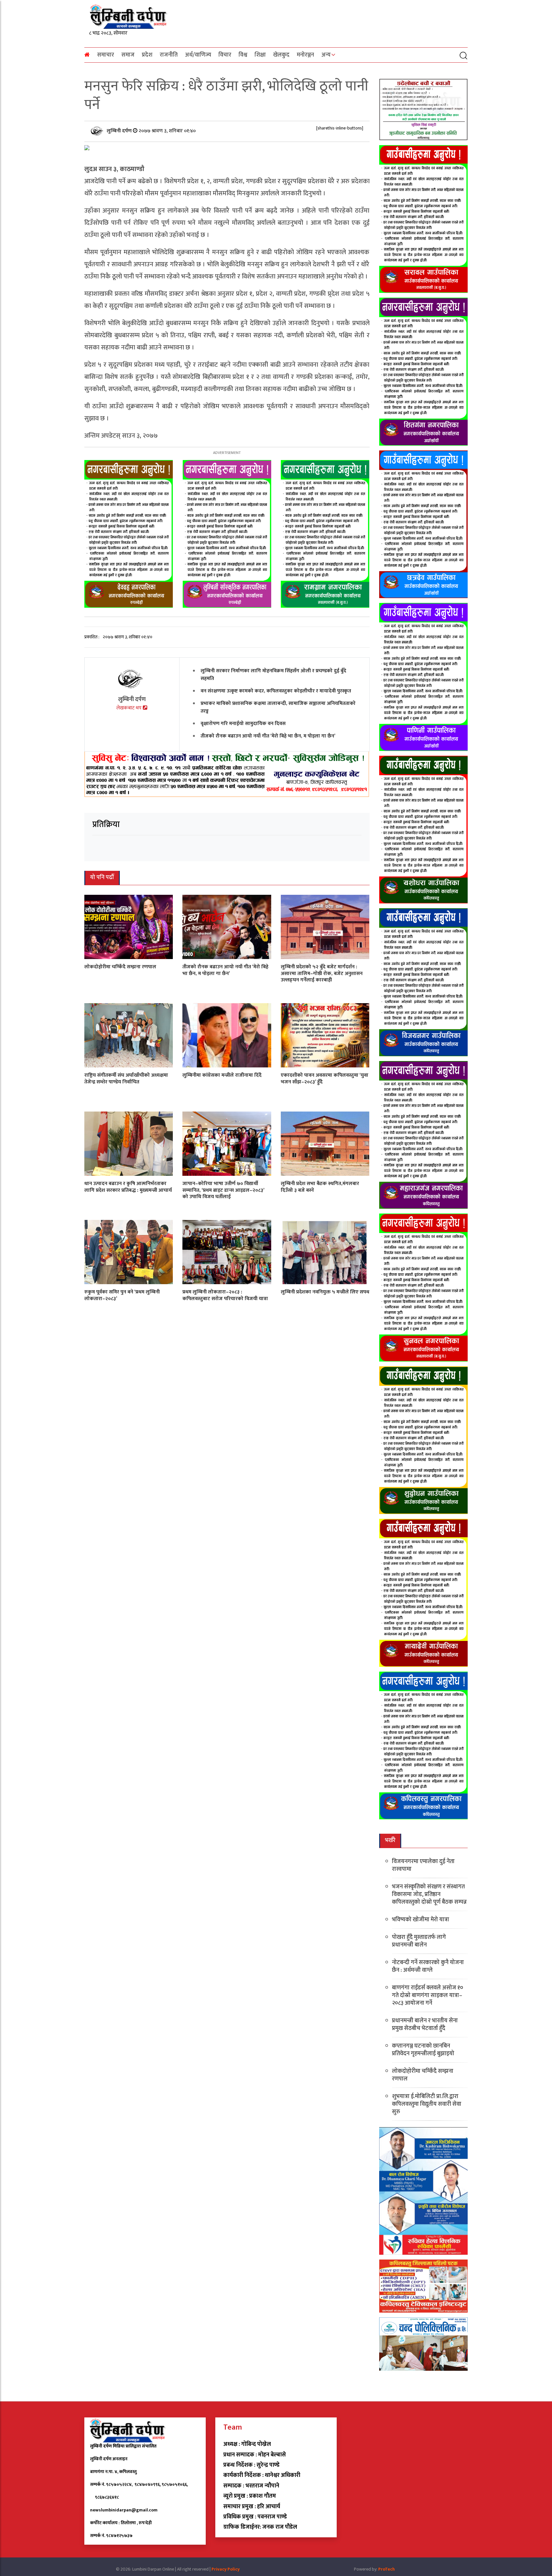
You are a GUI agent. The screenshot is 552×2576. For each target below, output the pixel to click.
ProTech (387, 2569)
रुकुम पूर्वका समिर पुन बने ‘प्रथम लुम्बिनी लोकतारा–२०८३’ (122, 1295)
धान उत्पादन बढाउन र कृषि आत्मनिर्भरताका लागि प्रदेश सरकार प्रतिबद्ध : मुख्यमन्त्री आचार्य (128, 1187)
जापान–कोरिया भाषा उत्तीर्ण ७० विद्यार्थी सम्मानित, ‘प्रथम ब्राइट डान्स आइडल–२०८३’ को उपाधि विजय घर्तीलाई (223, 1190)
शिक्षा (260, 55)
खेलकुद (281, 55)
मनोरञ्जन (305, 55)
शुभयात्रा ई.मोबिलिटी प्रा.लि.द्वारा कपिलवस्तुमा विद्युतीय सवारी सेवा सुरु (427, 2104)
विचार (225, 55)
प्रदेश (147, 55)
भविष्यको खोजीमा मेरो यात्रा (421, 1920)
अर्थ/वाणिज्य (198, 55)
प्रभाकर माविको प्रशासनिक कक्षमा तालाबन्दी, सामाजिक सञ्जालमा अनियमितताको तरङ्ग (278, 707)
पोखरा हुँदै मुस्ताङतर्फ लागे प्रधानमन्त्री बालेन (419, 1941)
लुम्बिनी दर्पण (120, 131)
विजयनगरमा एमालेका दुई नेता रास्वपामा (423, 1865)
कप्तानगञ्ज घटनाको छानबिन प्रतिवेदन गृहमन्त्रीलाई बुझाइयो (423, 2050)
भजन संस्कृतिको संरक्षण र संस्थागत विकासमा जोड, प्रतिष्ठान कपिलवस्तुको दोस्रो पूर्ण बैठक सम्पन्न (429, 1894)
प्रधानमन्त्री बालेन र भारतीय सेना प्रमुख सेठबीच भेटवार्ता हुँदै (425, 2025)
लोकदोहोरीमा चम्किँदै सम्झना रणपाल (120, 967)
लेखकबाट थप (130, 708)
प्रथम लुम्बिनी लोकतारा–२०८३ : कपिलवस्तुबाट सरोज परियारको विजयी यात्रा (225, 1295)
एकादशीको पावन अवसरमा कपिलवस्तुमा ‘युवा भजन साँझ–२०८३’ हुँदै (325, 1079)
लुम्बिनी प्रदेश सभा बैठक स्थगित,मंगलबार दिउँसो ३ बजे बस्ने (320, 1187)
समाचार (106, 55)
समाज (128, 55)
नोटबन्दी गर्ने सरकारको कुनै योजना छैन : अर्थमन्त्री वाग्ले (428, 1966)
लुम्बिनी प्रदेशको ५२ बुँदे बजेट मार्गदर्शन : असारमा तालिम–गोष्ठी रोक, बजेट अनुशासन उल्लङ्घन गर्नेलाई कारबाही (322, 974)
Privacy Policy (226, 2569)
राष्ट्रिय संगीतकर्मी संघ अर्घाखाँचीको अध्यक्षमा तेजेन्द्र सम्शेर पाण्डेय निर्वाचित (126, 1079)
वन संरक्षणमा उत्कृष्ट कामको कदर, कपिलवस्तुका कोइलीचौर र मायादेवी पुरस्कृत (276, 691)
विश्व (243, 55)
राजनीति (169, 55)
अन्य (326, 55)
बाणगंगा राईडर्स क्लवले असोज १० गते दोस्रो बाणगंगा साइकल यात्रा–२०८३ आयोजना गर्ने (428, 1995)
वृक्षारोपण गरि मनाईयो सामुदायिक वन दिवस (243, 724)
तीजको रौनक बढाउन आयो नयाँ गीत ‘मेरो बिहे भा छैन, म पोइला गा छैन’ (268, 736)
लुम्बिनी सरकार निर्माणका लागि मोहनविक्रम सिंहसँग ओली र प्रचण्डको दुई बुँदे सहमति (273, 675)
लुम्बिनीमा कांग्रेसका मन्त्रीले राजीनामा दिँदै (222, 1075)
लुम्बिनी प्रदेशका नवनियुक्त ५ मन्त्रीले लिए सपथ (325, 1292)
